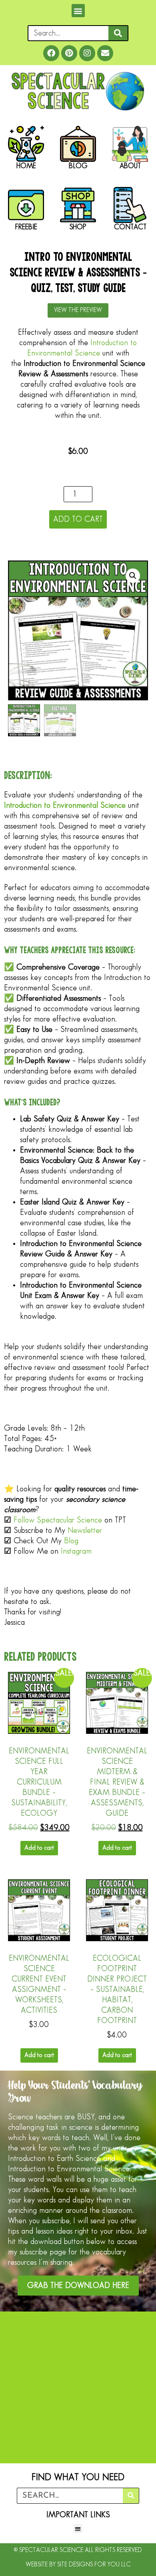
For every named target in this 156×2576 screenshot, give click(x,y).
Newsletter (85, 1530)
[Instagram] (87, 53)
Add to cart (78, 519)
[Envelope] (105, 53)
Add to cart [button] (39, 1848)
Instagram (76, 1551)
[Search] (118, 33)
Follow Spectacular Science (58, 1520)
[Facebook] (51, 53)
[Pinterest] (69, 53)
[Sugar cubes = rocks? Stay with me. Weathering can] (78, 2362)
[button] (78, 11)
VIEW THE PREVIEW (78, 310)
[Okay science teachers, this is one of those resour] (78, 2450)
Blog (71, 1541)
